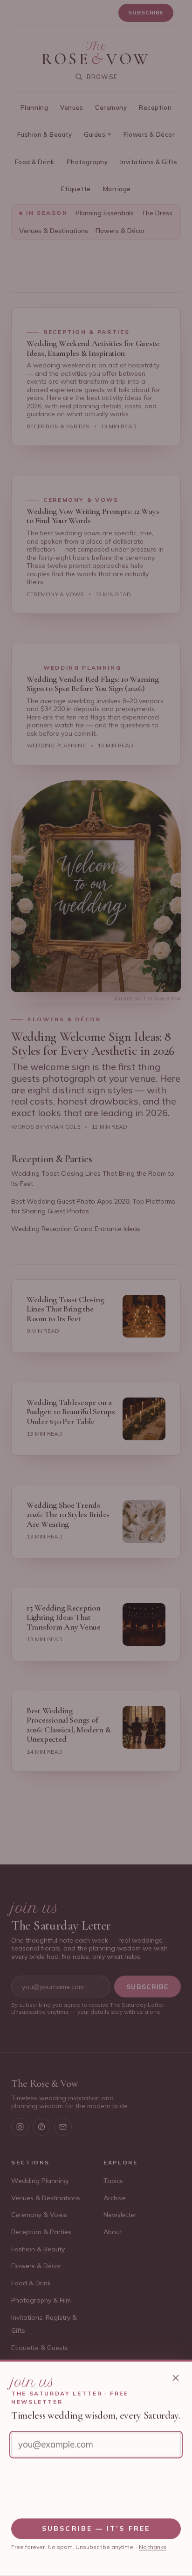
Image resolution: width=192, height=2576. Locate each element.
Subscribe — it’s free (96, 2529)
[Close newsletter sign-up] (176, 2378)
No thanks (153, 2547)
